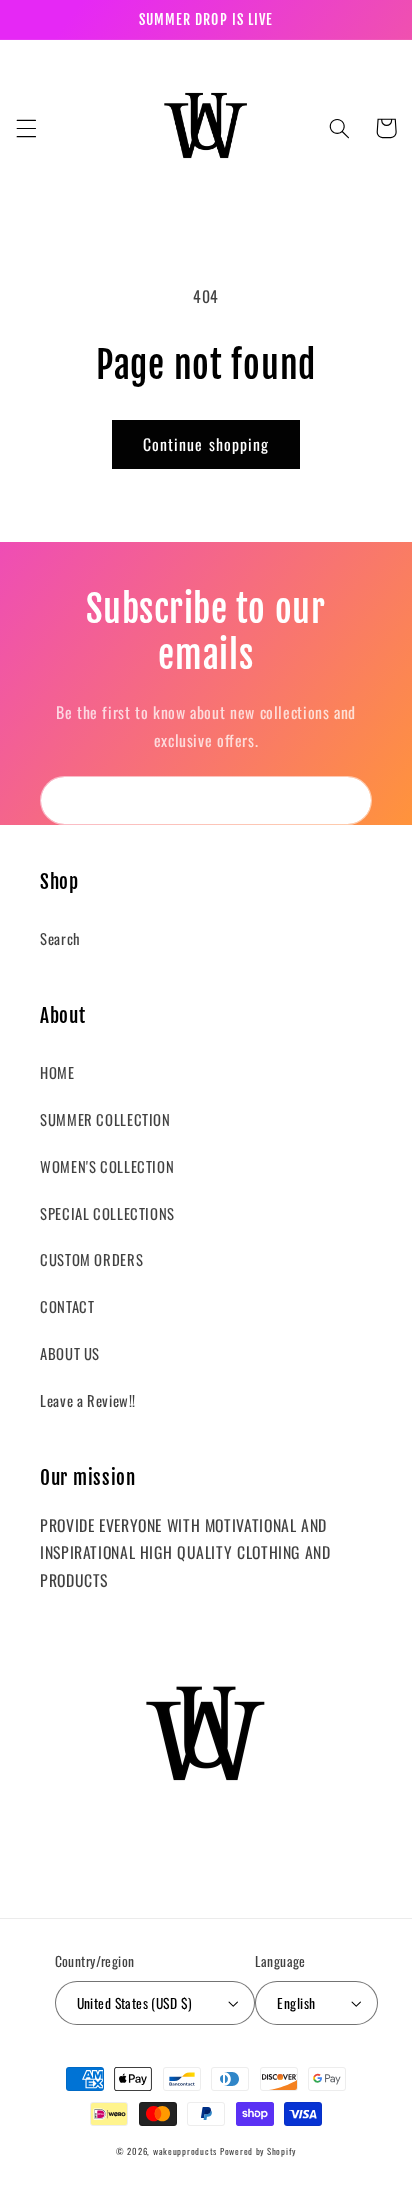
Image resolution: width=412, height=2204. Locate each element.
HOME (57, 1072)
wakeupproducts (185, 2151)
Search (60, 938)
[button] (26, 128)
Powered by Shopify (258, 2151)
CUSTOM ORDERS (91, 1259)
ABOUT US (70, 1353)
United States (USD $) (135, 2003)
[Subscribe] (348, 800)
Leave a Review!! (88, 1400)
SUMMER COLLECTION (105, 1119)
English (296, 2003)
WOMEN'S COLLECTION (107, 1166)
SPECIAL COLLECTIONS (107, 1213)
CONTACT (67, 1306)
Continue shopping (206, 444)
